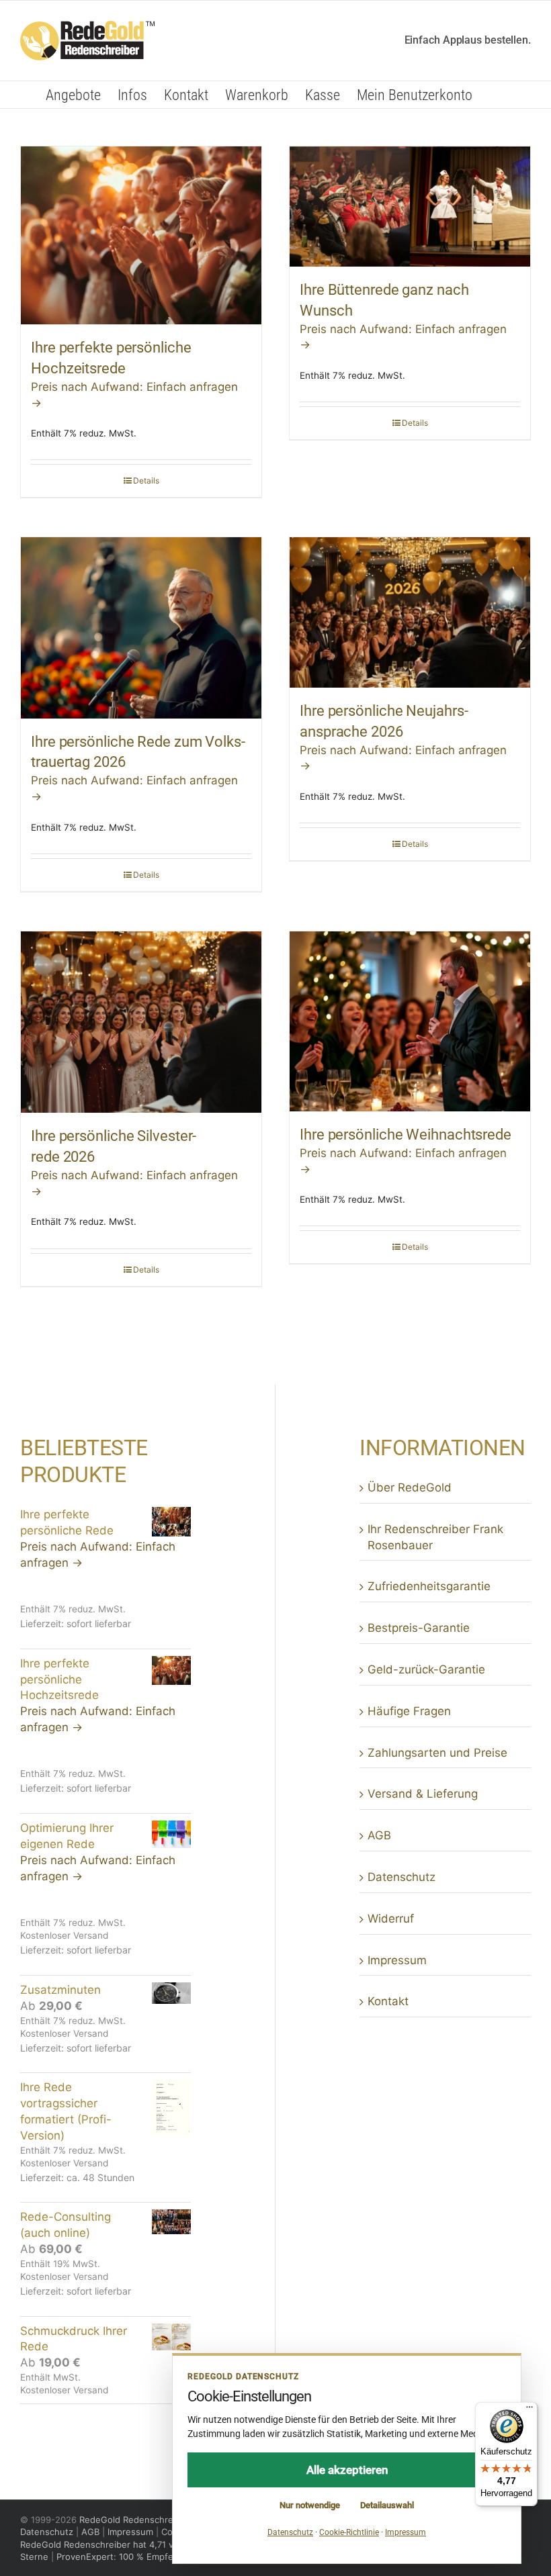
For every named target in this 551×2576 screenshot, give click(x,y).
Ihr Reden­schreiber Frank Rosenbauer (435, 1537)
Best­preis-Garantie (419, 1628)
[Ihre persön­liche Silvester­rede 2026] (141, 1022)
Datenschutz (47, 2532)
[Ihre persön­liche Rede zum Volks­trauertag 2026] (141, 628)
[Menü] (529, 2410)
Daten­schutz (401, 1877)
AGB (379, 1835)
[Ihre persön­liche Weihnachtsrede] (410, 1022)
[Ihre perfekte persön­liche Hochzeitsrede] (141, 236)
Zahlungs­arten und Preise (437, 1753)
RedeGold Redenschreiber (134, 2520)
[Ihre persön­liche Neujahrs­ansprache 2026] (410, 612)
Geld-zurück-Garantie (426, 1669)
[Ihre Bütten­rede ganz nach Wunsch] (410, 206)
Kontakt (388, 2001)
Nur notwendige (310, 2505)
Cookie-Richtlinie (349, 2532)
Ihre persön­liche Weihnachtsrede (406, 1135)
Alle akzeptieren (347, 2470)
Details (146, 480)
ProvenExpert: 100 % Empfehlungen (132, 2557)
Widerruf (391, 1919)
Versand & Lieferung (423, 1794)
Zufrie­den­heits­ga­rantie (429, 1586)
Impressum (397, 1960)
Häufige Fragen (409, 1711)
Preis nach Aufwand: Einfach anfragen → (98, 1555)
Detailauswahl (387, 2505)
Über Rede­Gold (410, 1487)
